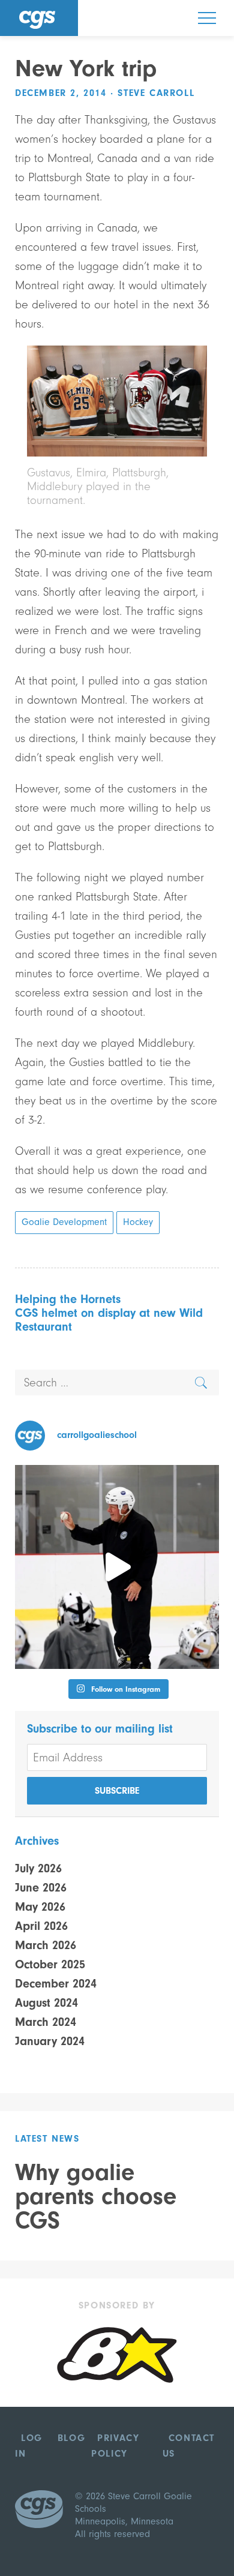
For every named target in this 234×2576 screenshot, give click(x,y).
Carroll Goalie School (39, 18)
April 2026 (41, 1926)
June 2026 (41, 1888)
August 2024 (46, 2003)
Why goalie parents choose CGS (96, 2196)
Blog (71, 2438)
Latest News (47, 2139)
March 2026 (46, 1945)
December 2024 (56, 1984)
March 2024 (46, 2022)
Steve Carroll (156, 93)
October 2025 (50, 1964)
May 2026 (40, 1907)
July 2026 (38, 1868)
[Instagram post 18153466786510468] (117, 1567)
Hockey (138, 1222)
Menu (207, 18)
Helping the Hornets (68, 1299)
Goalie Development (64, 1222)
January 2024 (50, 2041)
